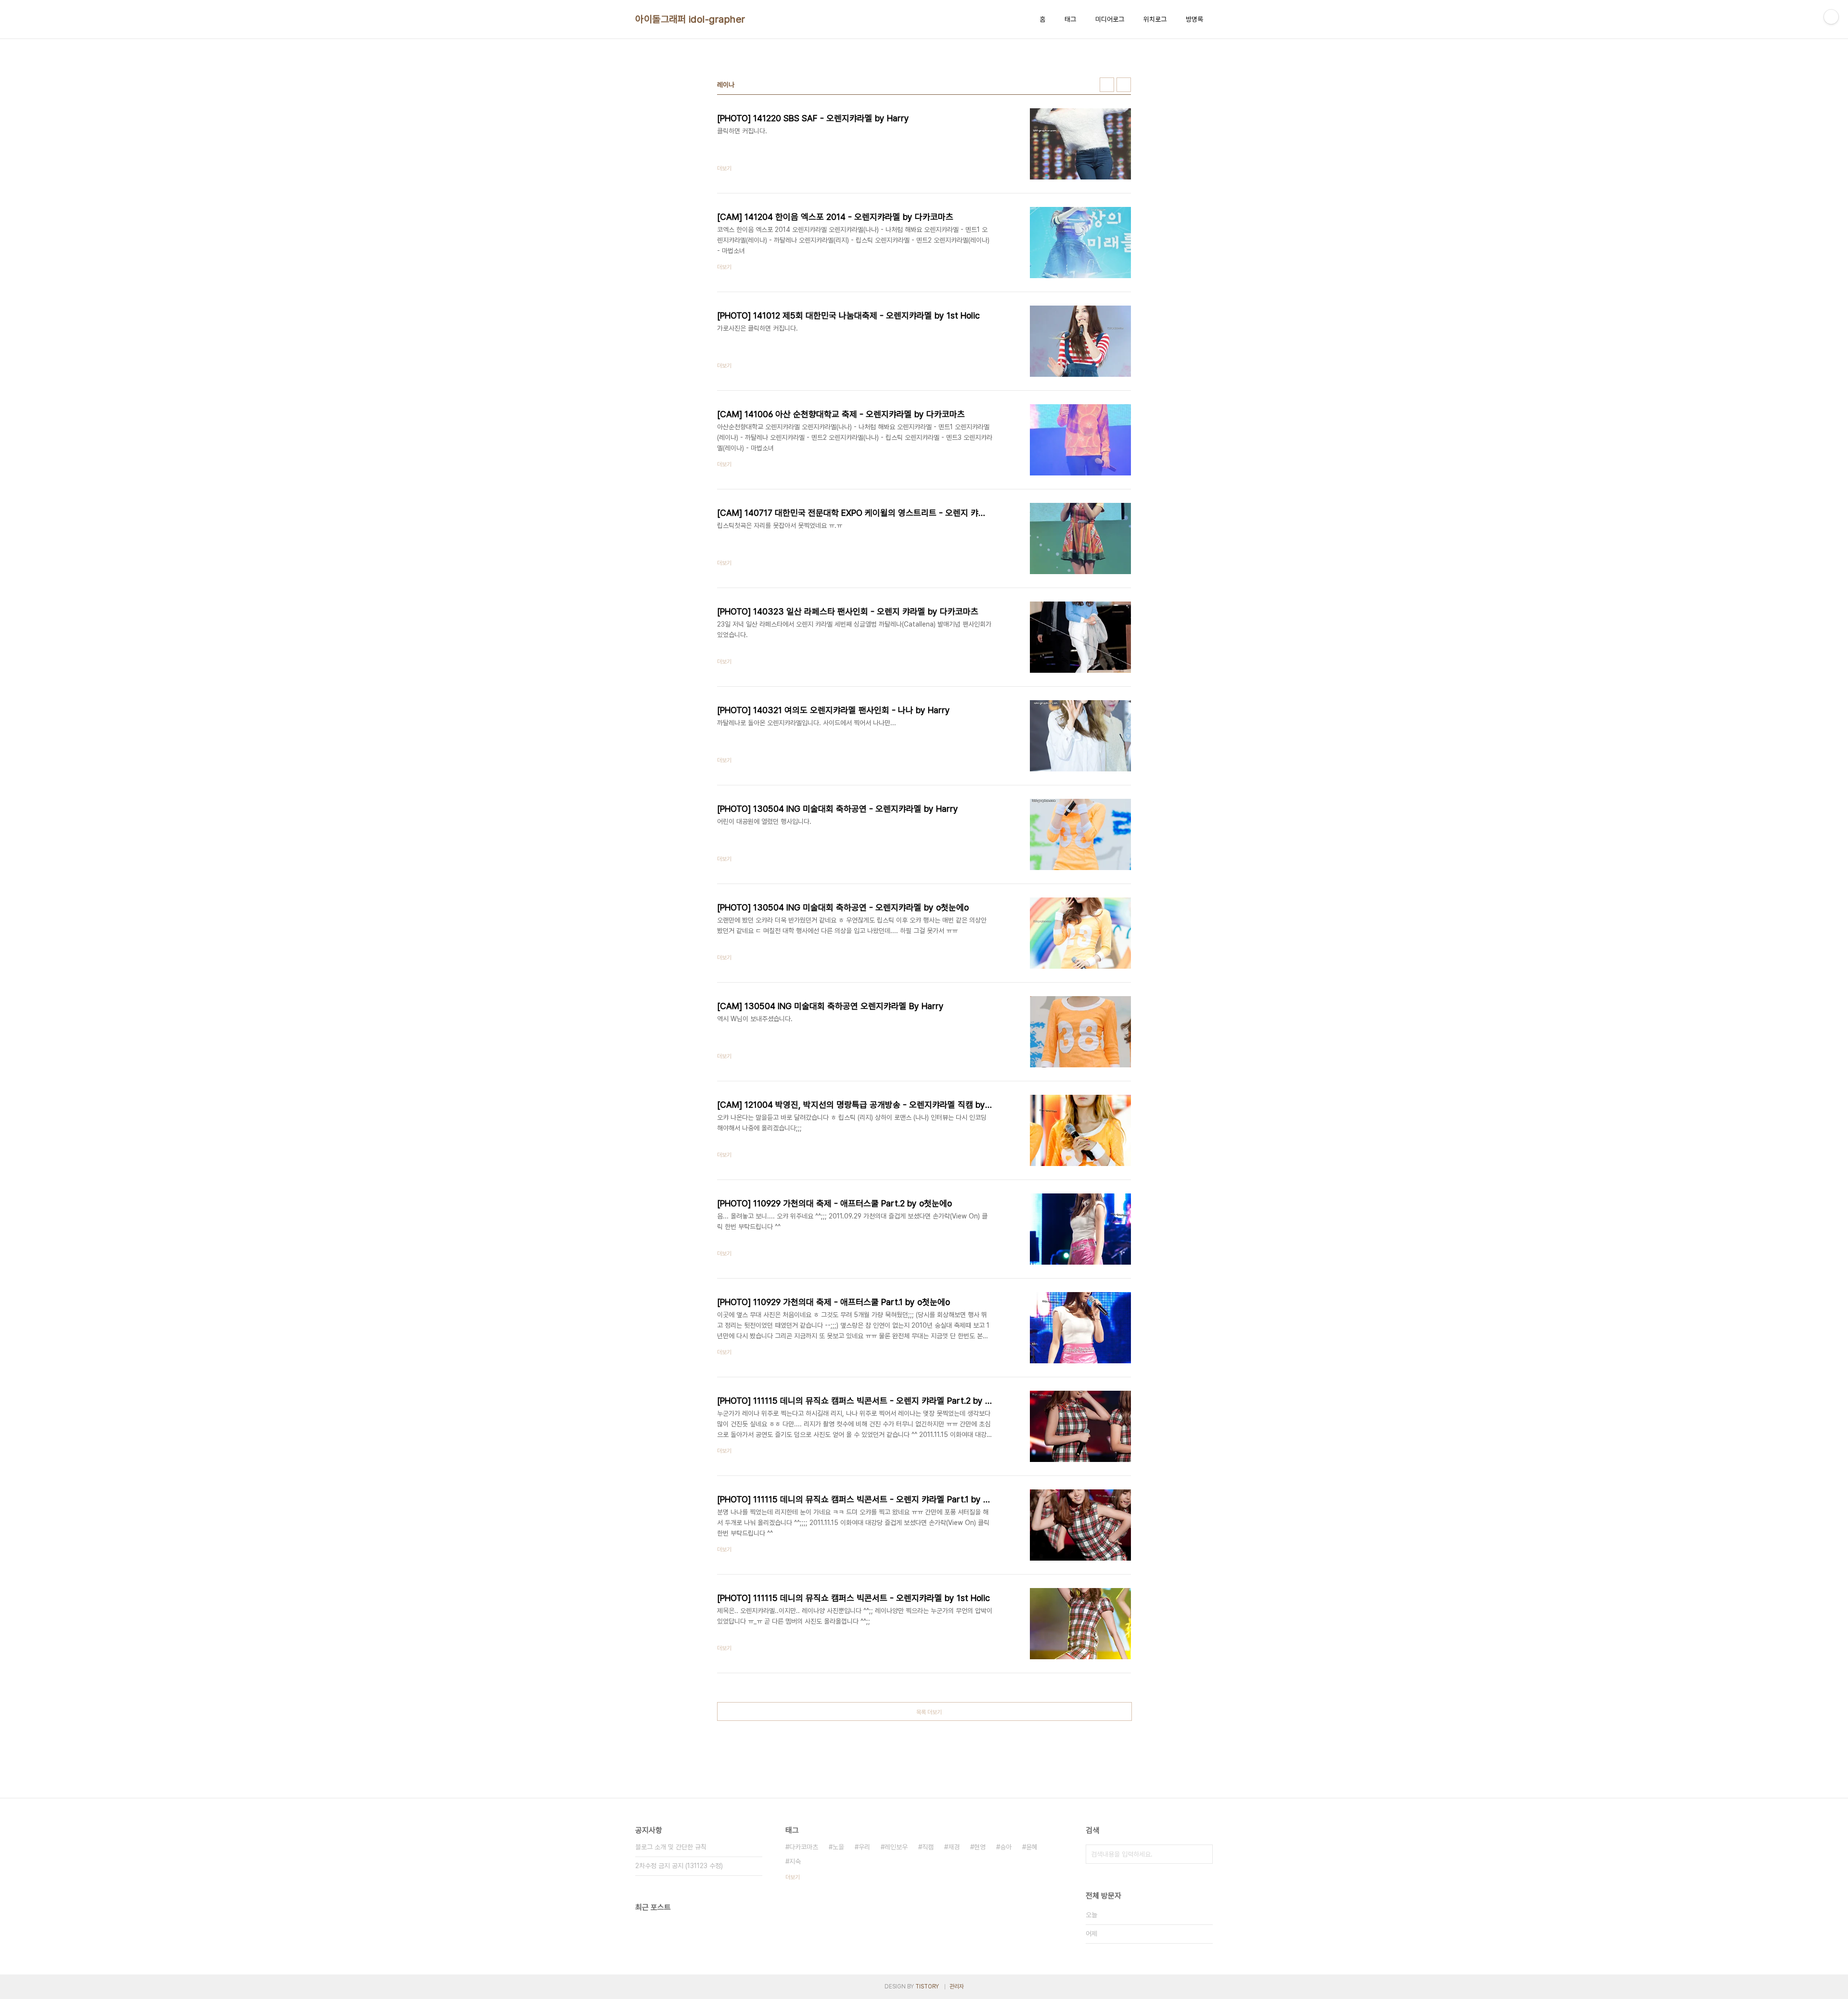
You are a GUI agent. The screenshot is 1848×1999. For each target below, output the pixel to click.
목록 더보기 (929, 1712)
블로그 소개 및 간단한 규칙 (671, 1847)
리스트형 (1124, 85)
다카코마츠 (804, 1847)
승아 (1006, 1847)
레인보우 (896, 1847)
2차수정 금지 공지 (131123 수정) (679, 1866)
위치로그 (1155, 19)
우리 (864, 1847)
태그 (1070, 19)
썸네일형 (1107, 85)
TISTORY (927, 1986)
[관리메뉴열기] (1831, 17)
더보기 (793, 1877)
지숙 (795, 1861)
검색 (1203, 1854)
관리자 (957, 1986)
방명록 (1194, 19)
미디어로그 (1110, 19)
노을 (838, 1847)
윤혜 (1032, 1847)
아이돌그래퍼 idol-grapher (690, 19)
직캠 (928, 1847)
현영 (980, 1847)
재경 (954, 1847)
